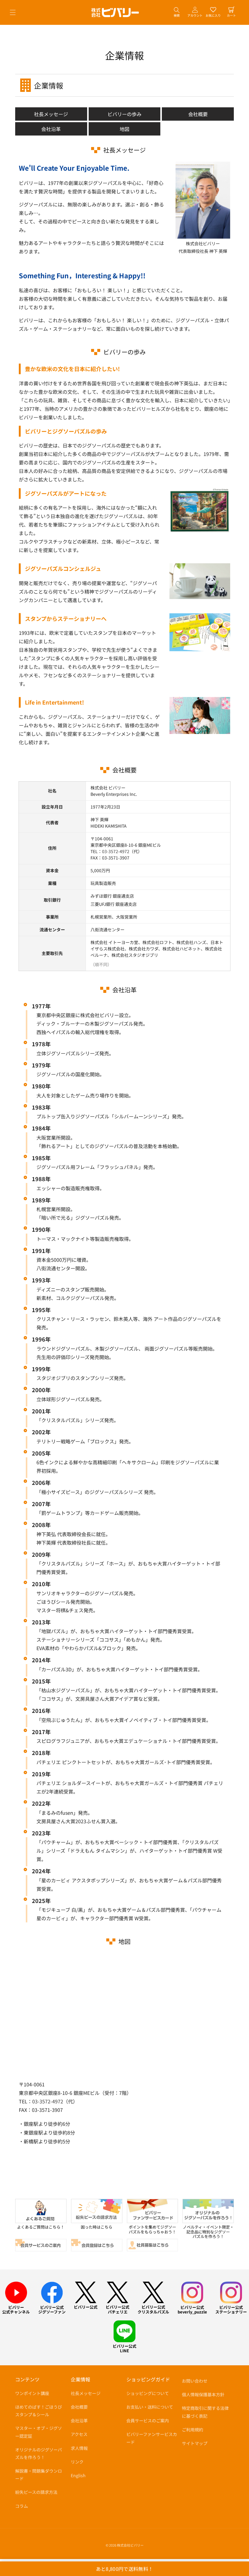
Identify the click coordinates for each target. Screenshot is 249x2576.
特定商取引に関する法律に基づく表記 (205, 2412)
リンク (77, 2462)
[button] (13, 12)
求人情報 (79, 2448)
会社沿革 (51, 129)
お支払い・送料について (150, 2407)
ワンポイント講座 (32, 2393)
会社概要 (198, 114)
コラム (22, 2506)
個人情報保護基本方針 (203, 2394)
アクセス (79, 2434)
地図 (124, 129)
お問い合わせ (195, 2381)
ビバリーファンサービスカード (152, 2438)
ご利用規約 (193, 2430)
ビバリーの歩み (124, 114)
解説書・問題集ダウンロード (39, 2475)
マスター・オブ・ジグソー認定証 (39, 2432)
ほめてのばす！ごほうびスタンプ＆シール (39, 2411)
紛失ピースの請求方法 (36, 2492)
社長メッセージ (51, 114)
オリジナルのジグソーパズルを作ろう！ (39, 2453)
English (78, 2475)
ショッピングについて (148, 2393)
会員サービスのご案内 (148, 2420)
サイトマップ (195, 2443)
